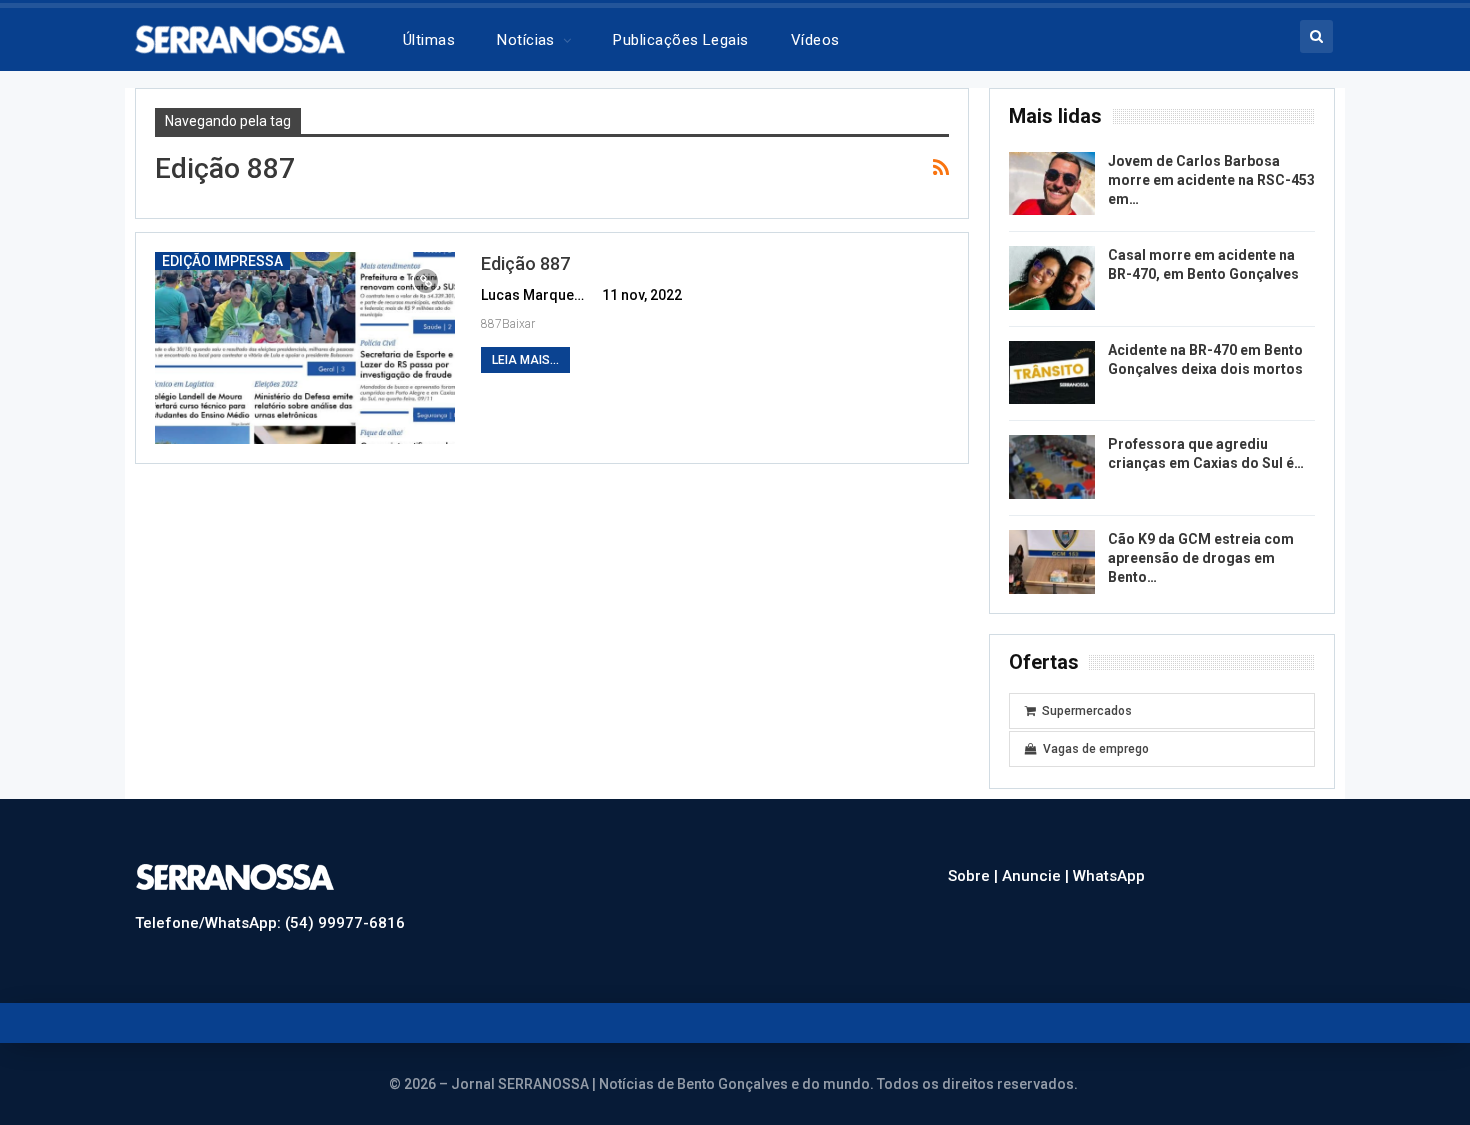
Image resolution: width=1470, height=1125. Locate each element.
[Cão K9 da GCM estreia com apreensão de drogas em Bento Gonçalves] (1052, 562)
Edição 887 (525, 263)
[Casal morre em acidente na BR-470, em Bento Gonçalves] (1052, 278)
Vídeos (815, 40)
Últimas (429, 40)
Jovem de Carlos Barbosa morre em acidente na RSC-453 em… (1211, 180)
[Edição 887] (305, 348)
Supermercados (1087, 711)
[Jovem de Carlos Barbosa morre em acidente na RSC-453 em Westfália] (1052, 184)
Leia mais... (525, 360)
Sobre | (975, 876)
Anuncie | (1037, 876)
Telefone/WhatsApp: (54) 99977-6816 (270, 923)
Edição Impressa (222, 261)
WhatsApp (1109, 876)
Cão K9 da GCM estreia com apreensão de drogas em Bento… (1201, 558)
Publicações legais (680, 40)
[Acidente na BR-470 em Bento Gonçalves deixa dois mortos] (1052, 373)
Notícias (526, 40)
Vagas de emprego (1096, 749)
